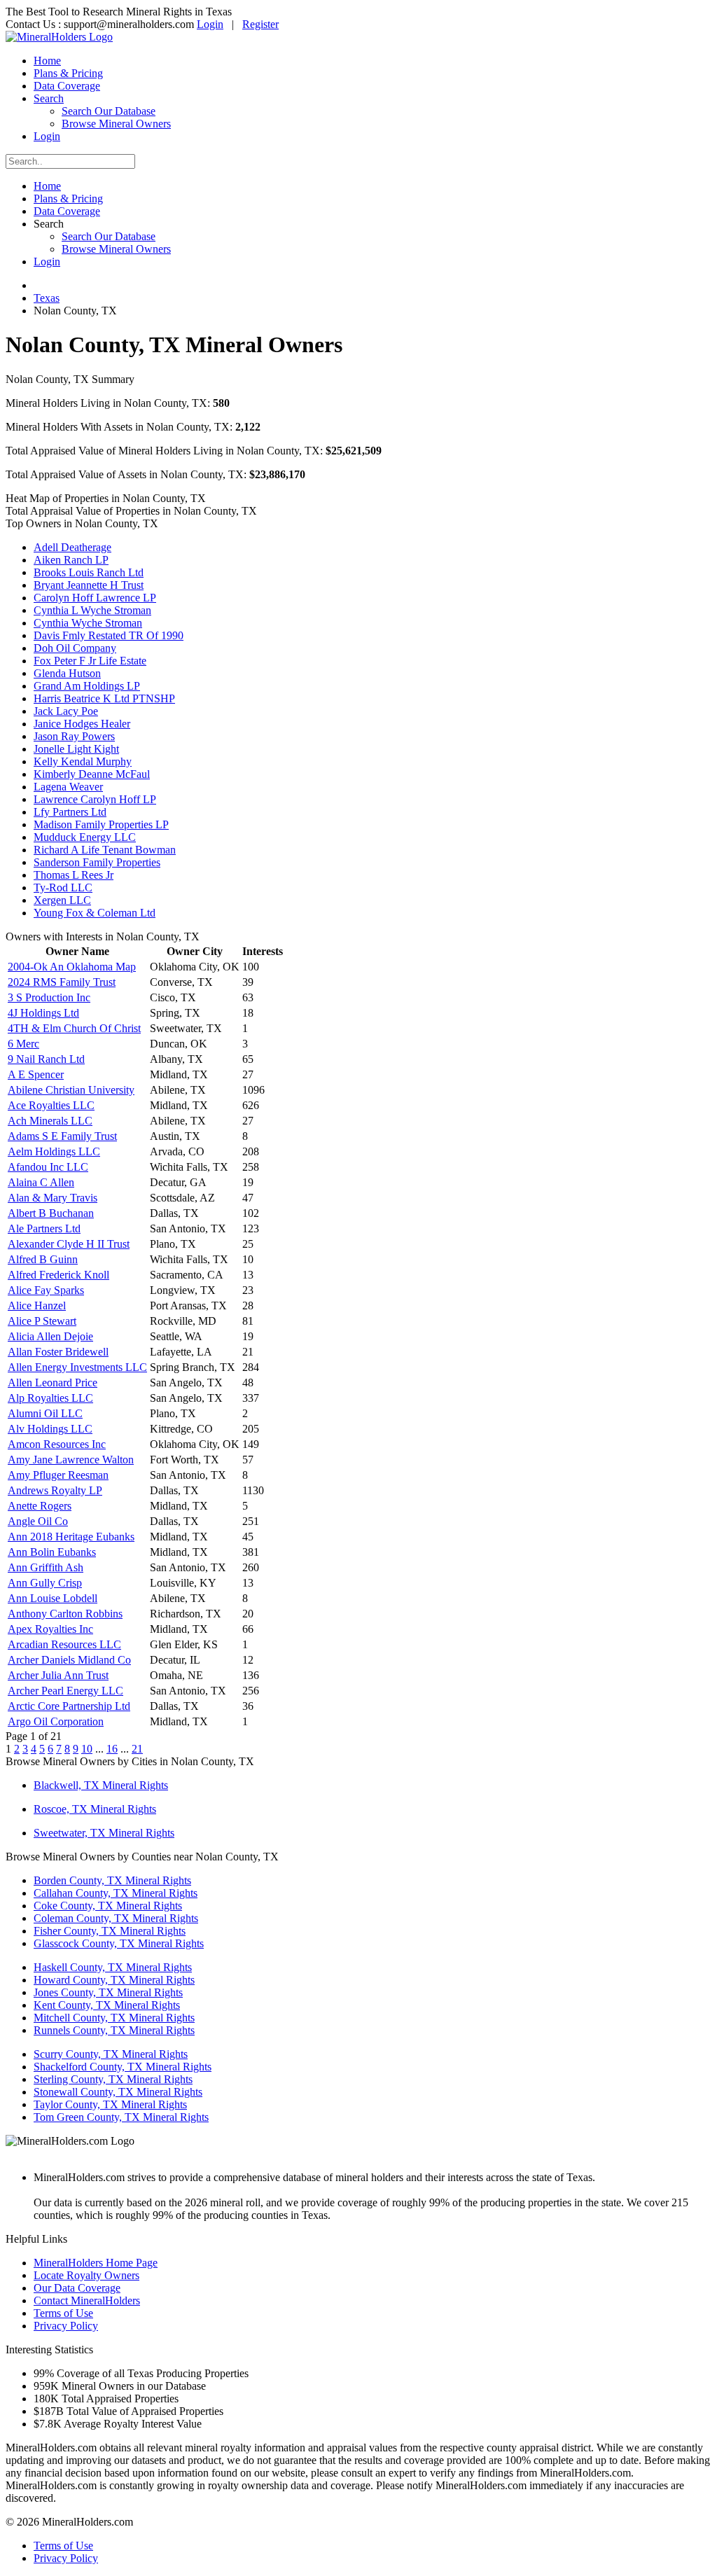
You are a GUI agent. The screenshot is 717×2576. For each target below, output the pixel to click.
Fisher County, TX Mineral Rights (110, 1931)
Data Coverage (67, 86)
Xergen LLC (62, 900)
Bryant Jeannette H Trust (89, 585)
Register (260, 24)
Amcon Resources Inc (57, 1444)
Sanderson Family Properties (97, 862)
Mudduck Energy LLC (85, 837)
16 (112, 1749)
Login (210, 24)
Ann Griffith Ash (46, 1567)
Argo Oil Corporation (56, 1721)
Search (49, 98)
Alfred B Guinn (43, 1259)
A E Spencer (36, 1074)
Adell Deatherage (72, 547)
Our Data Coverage (77, 2288)
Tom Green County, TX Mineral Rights (121, 2117)
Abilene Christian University (71, 1090)
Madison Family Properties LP (101, 824)
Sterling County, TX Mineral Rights (113, 2079)
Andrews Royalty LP (55, 1490)
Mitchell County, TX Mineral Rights (114, 2018)
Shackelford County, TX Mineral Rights (123, 2067)
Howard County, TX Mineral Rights (114, 1980)
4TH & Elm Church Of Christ (74, 1028)
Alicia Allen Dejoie (50, 1336)
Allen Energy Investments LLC (77, 1367)
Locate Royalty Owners (86, 2275)
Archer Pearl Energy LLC (65, 1691)
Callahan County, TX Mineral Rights (116, 1893)
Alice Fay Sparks (46, 1290)
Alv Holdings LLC (50, 1429)
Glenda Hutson (67, 673)
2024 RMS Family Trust (62, 982)
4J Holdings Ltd (43, 1013)
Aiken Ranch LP (71, 560)
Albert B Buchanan (51, 1213)
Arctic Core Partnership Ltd (69, 1706)
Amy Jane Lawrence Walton (71, 1460)
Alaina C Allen (41, 1182)
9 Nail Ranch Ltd (46, 1059)
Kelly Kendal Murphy (83, 761)
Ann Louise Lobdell (53, 1598)
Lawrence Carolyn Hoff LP (95, 799)
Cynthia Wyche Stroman (88, 623)
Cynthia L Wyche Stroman (92, 610)
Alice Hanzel (37, 1306)
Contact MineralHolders (87, 2300)
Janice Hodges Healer (82, 724)
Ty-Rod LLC (63, 887)
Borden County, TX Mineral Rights (112, 1880)
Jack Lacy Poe (66, 711)
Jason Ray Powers (74, 736)
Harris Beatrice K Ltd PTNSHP (104, 698)
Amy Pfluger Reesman (58, 1475)
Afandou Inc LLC (48, 1167)
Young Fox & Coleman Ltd (95, 913)
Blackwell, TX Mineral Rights (101, 1785)
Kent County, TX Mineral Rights (107, 2005)
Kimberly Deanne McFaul (92, 774)
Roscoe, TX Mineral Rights (95, 1809)
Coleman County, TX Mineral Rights (116, 1918)
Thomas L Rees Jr (74, 875)
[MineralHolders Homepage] (59, 37)
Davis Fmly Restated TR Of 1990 (109, 635)
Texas (47, 298)
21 (137, 1749)
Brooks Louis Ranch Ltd (89, 572)
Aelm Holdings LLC (54, 1151)
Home (47, 61)
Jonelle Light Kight (76, 749)
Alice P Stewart (42, 1321)
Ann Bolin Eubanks (52, 1552)
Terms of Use (63, 2313)
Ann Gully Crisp (45, 1583)
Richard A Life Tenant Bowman (105, 850)
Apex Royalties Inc (50, 1629)
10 (87, 1749)
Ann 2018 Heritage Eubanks (71, 1537)
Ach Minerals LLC (50, 1121)
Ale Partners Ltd (44, 1228)
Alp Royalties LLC (50, 1398)
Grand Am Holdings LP (87, 686)
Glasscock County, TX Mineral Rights (119, 1943)
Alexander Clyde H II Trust (69, 1244)
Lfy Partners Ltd (70, 812)
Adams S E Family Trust (62, 1136)
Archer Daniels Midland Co (69, 1660)
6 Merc (23, 1044)
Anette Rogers (40, 1506)
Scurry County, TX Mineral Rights (111, 2054)
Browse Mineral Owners (116, 124)
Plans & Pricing (68, 73)
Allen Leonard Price (53, 1383)
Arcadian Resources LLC (64, 1644)
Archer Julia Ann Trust (58, 1675)
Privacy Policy (66, 2326)
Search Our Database (109, 111)
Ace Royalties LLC (51, 1105)
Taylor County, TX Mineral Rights (110, 2104)
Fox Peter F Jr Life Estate (90, 661)
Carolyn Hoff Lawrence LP (95, 598)
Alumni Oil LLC (45, 1413)
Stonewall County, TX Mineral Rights (118, 2092)
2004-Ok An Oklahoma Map (72, 967)
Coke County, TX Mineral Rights (108, 1906)
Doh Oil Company (75, 648)
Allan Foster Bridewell (58, 1352)
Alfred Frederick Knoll (58, 1275)
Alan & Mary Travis (53, 1198)
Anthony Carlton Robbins (65, 1614)
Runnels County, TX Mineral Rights (114, 2030)
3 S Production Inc (49, 997)
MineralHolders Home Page (96, 2263)
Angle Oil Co (38, 1521)
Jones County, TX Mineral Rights (108, 1992)
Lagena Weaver (68, 787)
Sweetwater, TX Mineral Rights (104, 1833)
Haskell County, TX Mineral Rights (113, 1967)
